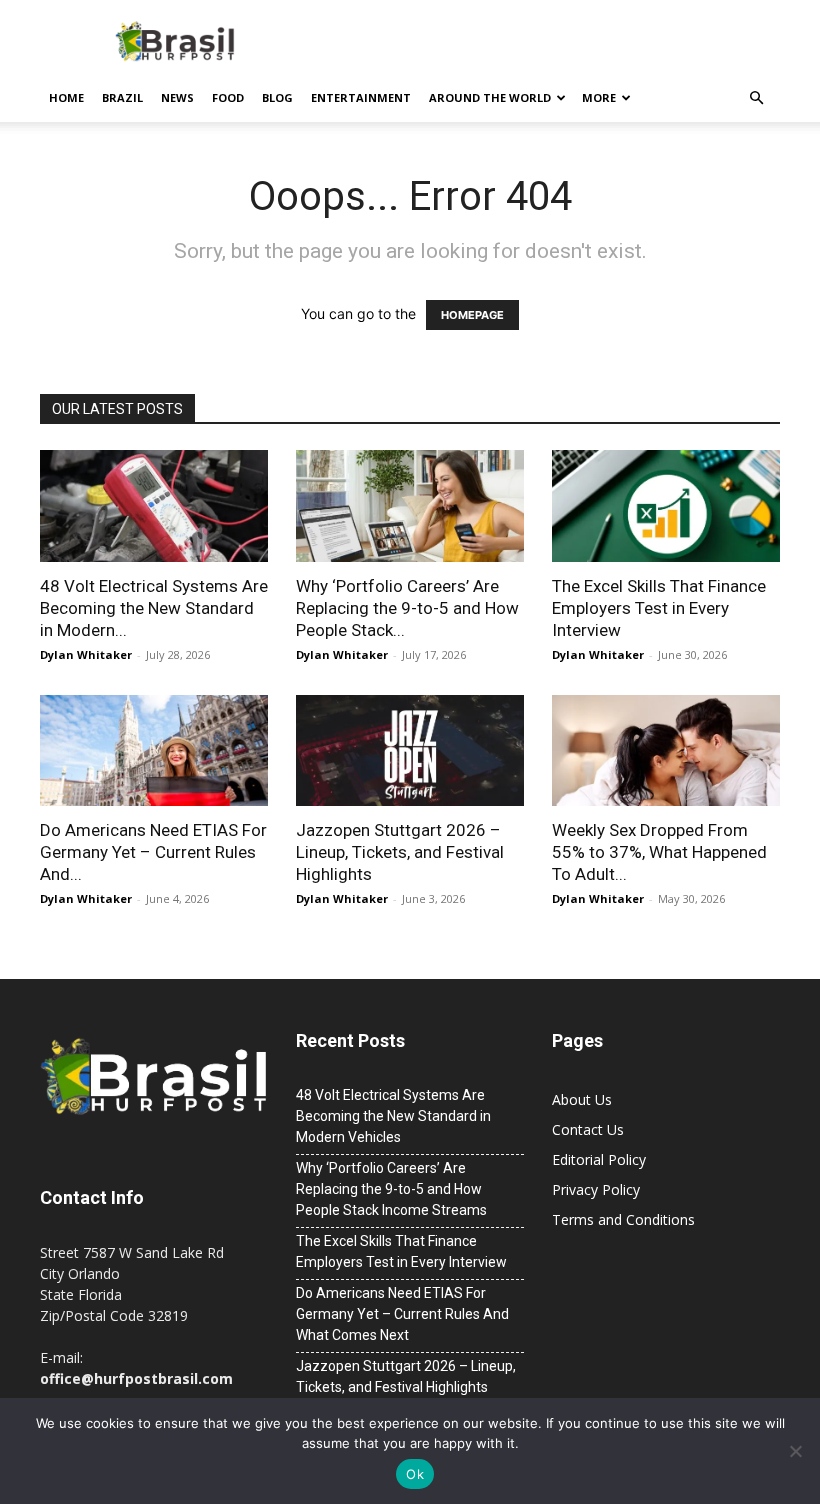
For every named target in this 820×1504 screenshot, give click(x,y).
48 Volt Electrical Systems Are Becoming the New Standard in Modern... (154, 608)
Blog (277, 97)
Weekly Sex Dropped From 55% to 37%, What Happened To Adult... (659, 852)
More (599, 97)
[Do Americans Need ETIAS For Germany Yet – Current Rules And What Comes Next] (154, 751)
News (177, 97)
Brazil (122, 97)
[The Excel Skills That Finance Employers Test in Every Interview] (666, 506)
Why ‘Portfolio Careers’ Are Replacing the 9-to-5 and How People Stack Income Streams (391, 1189)
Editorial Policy (599, 1159)
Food (228, 97)
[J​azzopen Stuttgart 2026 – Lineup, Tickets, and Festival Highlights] (410, 751)
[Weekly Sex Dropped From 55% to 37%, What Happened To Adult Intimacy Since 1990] (666, 751)
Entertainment (361, 97)
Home (66, 97)
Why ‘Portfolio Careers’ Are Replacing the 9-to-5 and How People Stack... (407, 608)
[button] (756, 98)
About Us (582, 1099)
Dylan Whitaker (86, 654)
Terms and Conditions (623, 1219)
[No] (795, 1451)
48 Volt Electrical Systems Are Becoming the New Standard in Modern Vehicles (393, 1116)
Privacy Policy (596, 1189)
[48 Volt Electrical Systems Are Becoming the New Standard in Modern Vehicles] (154, 506)
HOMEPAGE (472, 315)
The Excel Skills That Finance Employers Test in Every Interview (659, 608)
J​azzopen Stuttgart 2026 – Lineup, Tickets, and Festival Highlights (400, 852)
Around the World (490, 97)
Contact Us (588, 1129)
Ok (415, 1474)
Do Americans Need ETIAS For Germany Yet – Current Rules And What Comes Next (402, 1314)
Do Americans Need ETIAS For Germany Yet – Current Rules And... (153, 852)
